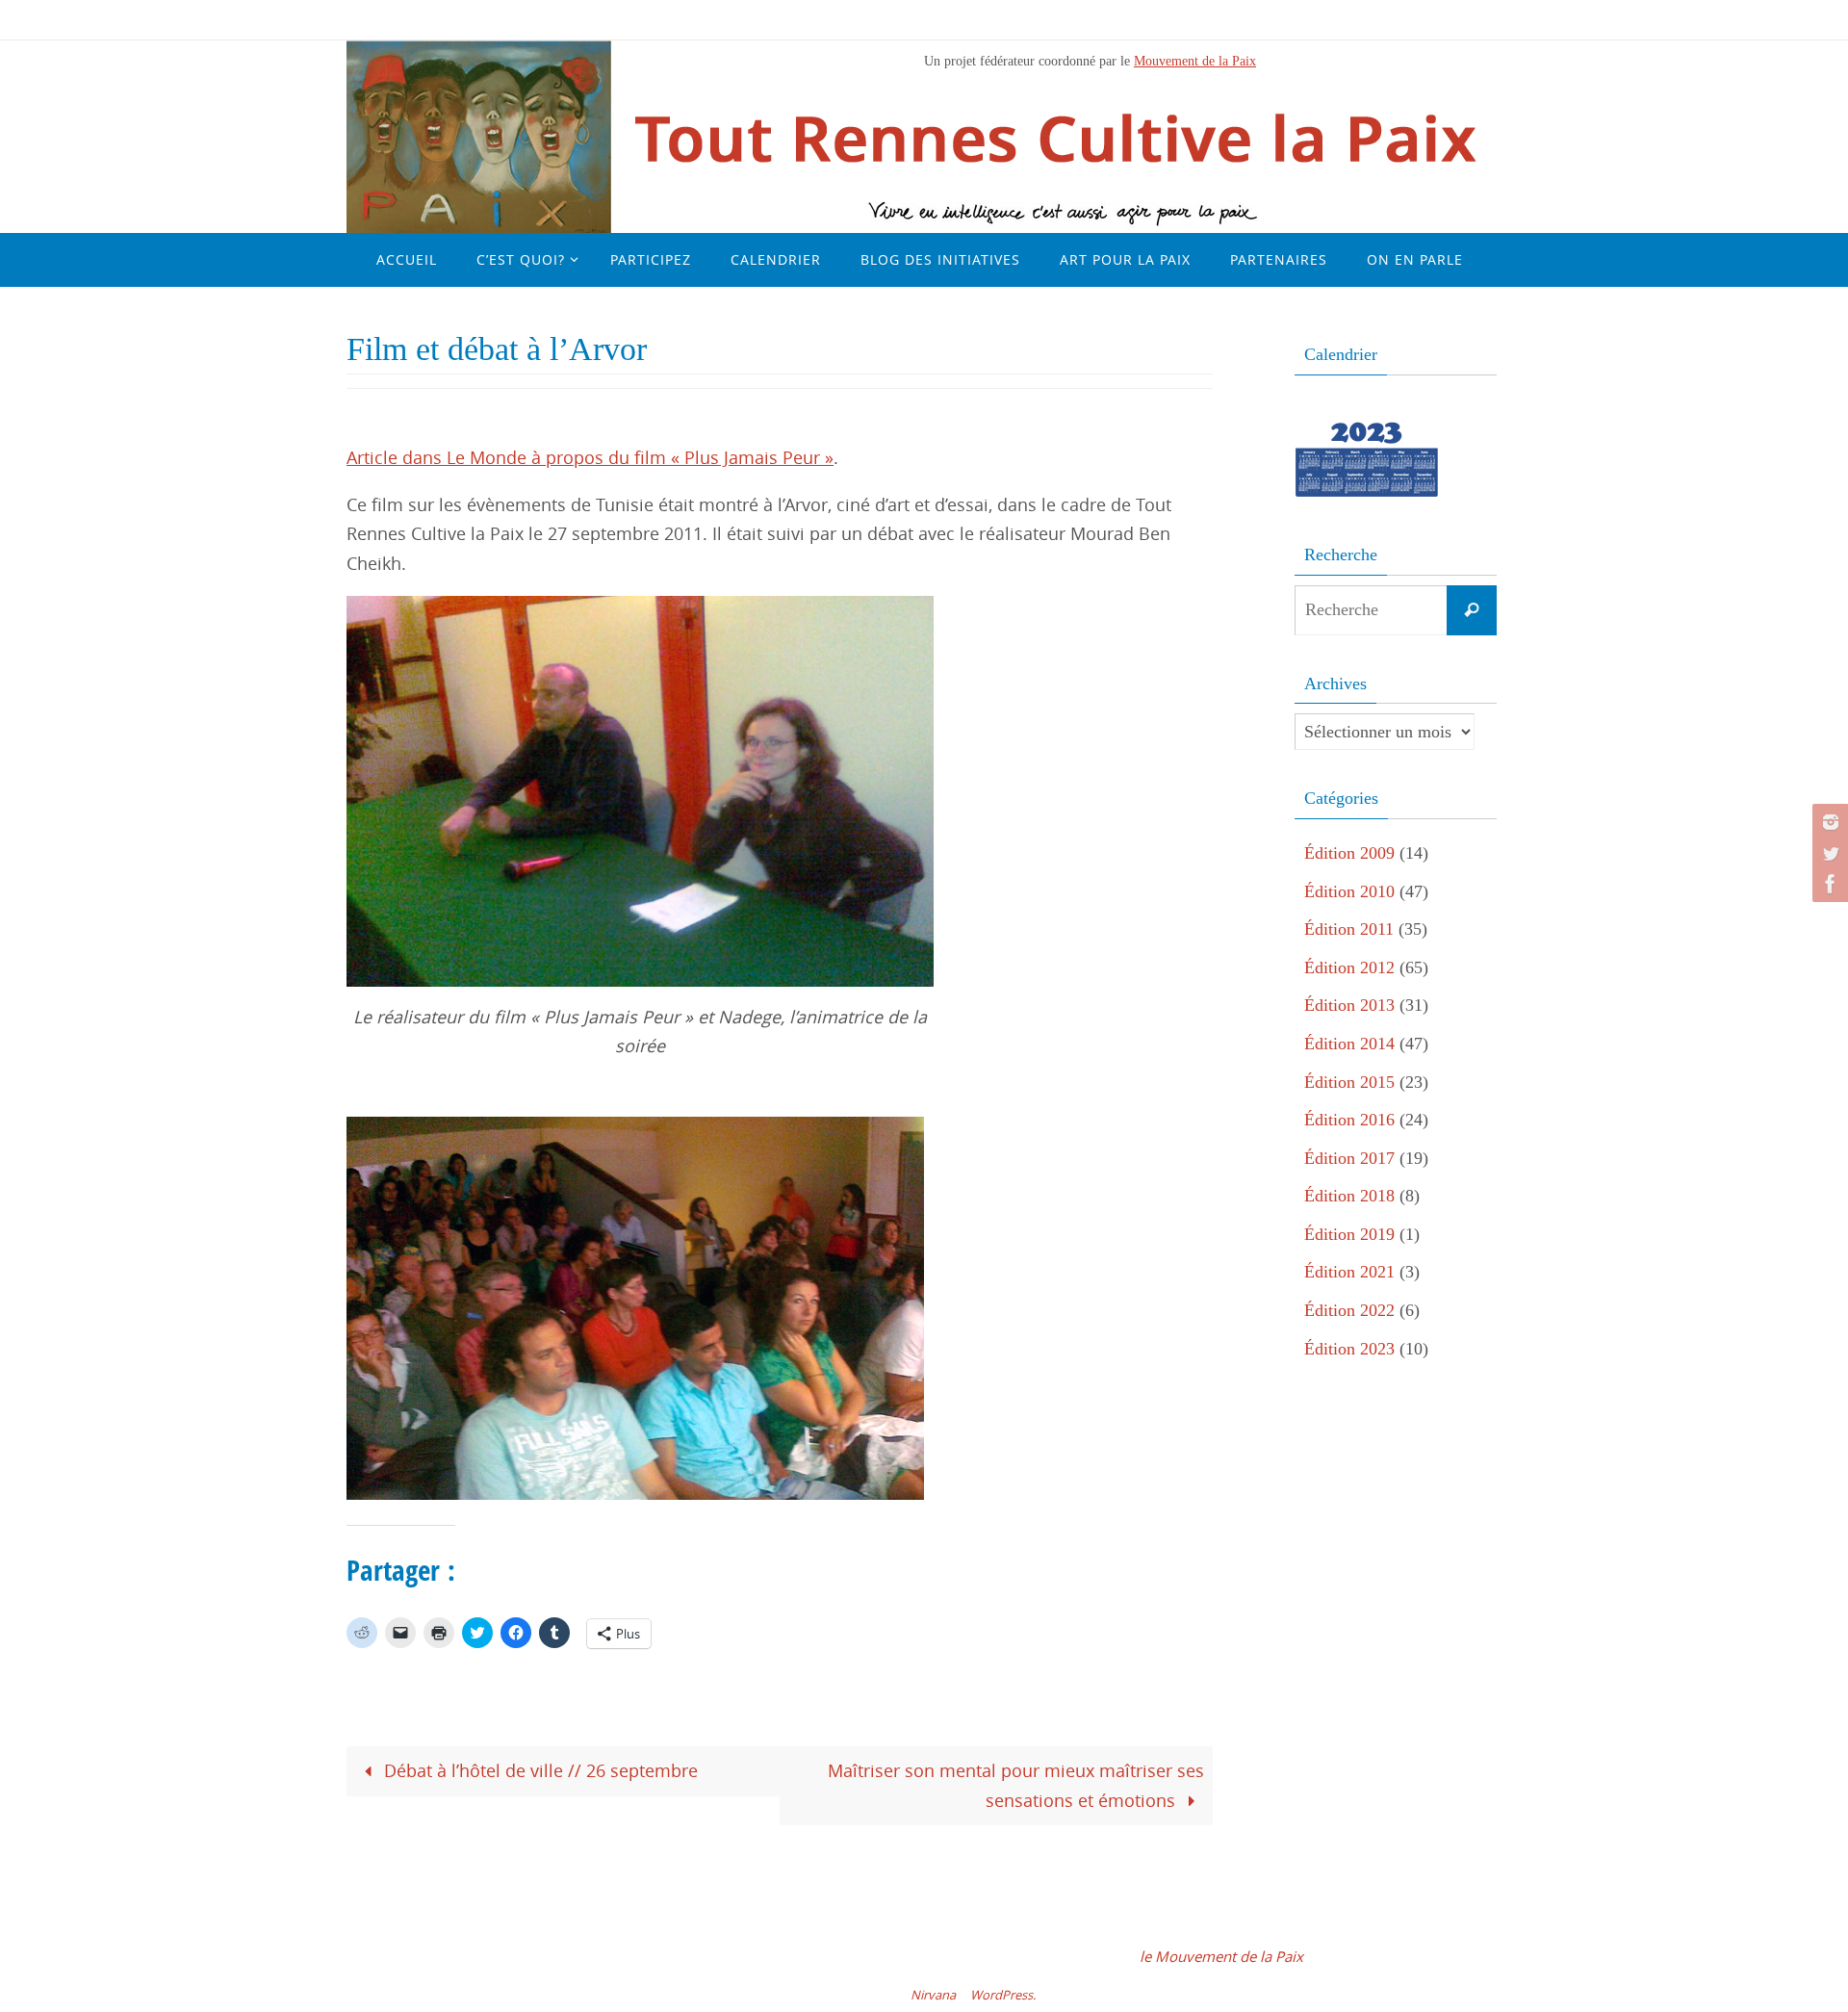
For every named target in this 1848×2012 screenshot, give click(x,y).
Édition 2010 (1349, 891)
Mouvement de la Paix (1195, 61)
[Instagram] (1828, 822)
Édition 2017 (1349, 1158)
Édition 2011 (1349, 929)
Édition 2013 (1349, 1005)
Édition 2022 (1349, 1310)
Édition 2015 (1349, 1082)
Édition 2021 (1349, 1272)
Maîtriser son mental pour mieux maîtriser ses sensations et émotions (1016, 1785)
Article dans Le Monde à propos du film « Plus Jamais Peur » (590, 457)
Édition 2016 (1349, 1120)
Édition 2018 (1349, 1196)
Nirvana (933, 1995)
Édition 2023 (1349, 1349)
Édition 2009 (1349, 853)
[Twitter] (1828, 853)
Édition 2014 (1349, 1044)
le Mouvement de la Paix (1221, 1956)
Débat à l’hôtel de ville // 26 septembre (539, 1770)
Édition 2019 (1349, 1234)
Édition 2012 (1349, 967)
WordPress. (1003, 1995)
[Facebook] (1828, 884)
